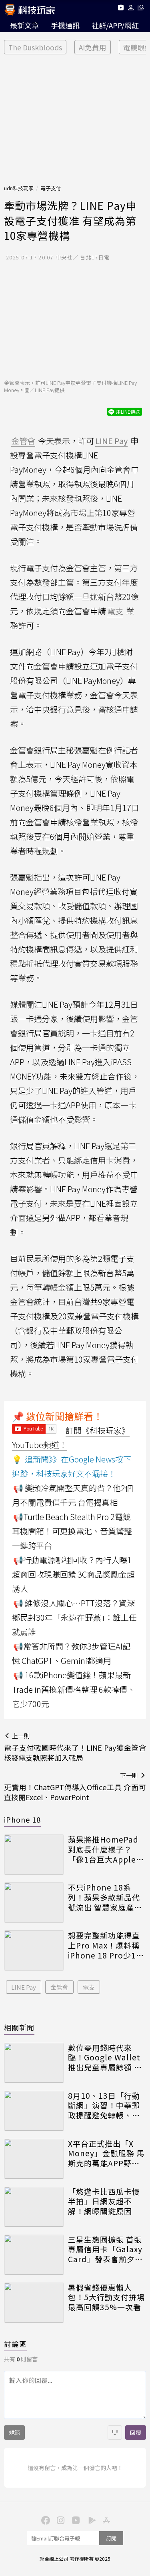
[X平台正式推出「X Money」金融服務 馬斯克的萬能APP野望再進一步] (34, 2159)
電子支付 (51, 188)
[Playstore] (90, 2520)
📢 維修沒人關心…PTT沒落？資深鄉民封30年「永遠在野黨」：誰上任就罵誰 (74, 1617)
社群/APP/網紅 (115, 25)
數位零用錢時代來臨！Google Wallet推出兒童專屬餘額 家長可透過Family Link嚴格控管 (106, 2058)
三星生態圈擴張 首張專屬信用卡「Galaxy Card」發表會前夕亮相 (105, 2249)
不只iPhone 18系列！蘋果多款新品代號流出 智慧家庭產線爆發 (105, 1897)
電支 (89, 1987)
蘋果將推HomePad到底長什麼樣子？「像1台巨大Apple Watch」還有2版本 (103, 1849)
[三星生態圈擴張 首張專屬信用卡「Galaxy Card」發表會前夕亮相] (34, 2255)
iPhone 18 (22, 1819)
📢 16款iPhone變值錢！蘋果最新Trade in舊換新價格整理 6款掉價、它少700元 (74, 1689)
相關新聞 (19, 2027)
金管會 (59, 1987)
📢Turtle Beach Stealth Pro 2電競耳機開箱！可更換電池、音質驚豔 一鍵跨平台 (72, 1531)
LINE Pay (24, 1987)
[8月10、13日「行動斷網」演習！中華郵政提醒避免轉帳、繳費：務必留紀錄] (34, 2111)
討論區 (15, 2344)
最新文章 (24, 25)
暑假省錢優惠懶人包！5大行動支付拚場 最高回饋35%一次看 (106, 2297)
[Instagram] (60, 2520)
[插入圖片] (115, 2433)
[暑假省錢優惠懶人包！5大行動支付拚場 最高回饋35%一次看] (34, 2303)
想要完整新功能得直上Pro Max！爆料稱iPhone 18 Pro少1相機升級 (106, 1945)
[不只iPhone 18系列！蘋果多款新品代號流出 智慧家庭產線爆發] (34, 1903)
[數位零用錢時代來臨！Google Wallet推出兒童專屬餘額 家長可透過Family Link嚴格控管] (34, 2063)
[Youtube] (121, 9)
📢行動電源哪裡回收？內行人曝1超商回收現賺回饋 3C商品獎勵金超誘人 (73, 1574)
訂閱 (111, 2538)
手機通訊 (65, 25)
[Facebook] (45, 2520)
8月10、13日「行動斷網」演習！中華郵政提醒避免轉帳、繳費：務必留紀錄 (104, 2106)
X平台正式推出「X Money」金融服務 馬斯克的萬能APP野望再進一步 (106, 2154)
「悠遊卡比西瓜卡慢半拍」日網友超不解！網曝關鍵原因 (104, 2201)
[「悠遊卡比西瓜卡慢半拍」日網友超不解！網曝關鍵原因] (34, 2207)
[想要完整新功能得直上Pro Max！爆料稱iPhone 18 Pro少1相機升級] (34, 1950)
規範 (14, 2433)
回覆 (136, 2433)
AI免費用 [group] (93, 47)
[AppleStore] (106, 2520)
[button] (131, 9)
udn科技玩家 (19, 188)
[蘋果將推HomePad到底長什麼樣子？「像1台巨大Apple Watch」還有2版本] (34, 1855)
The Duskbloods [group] (35, 47)
